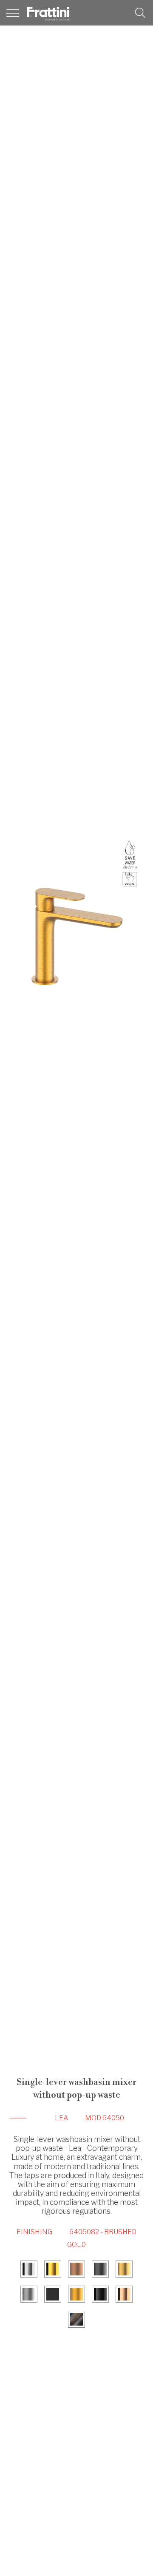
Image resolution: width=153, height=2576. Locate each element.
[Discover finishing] (29, 2270)
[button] (140, 13)
